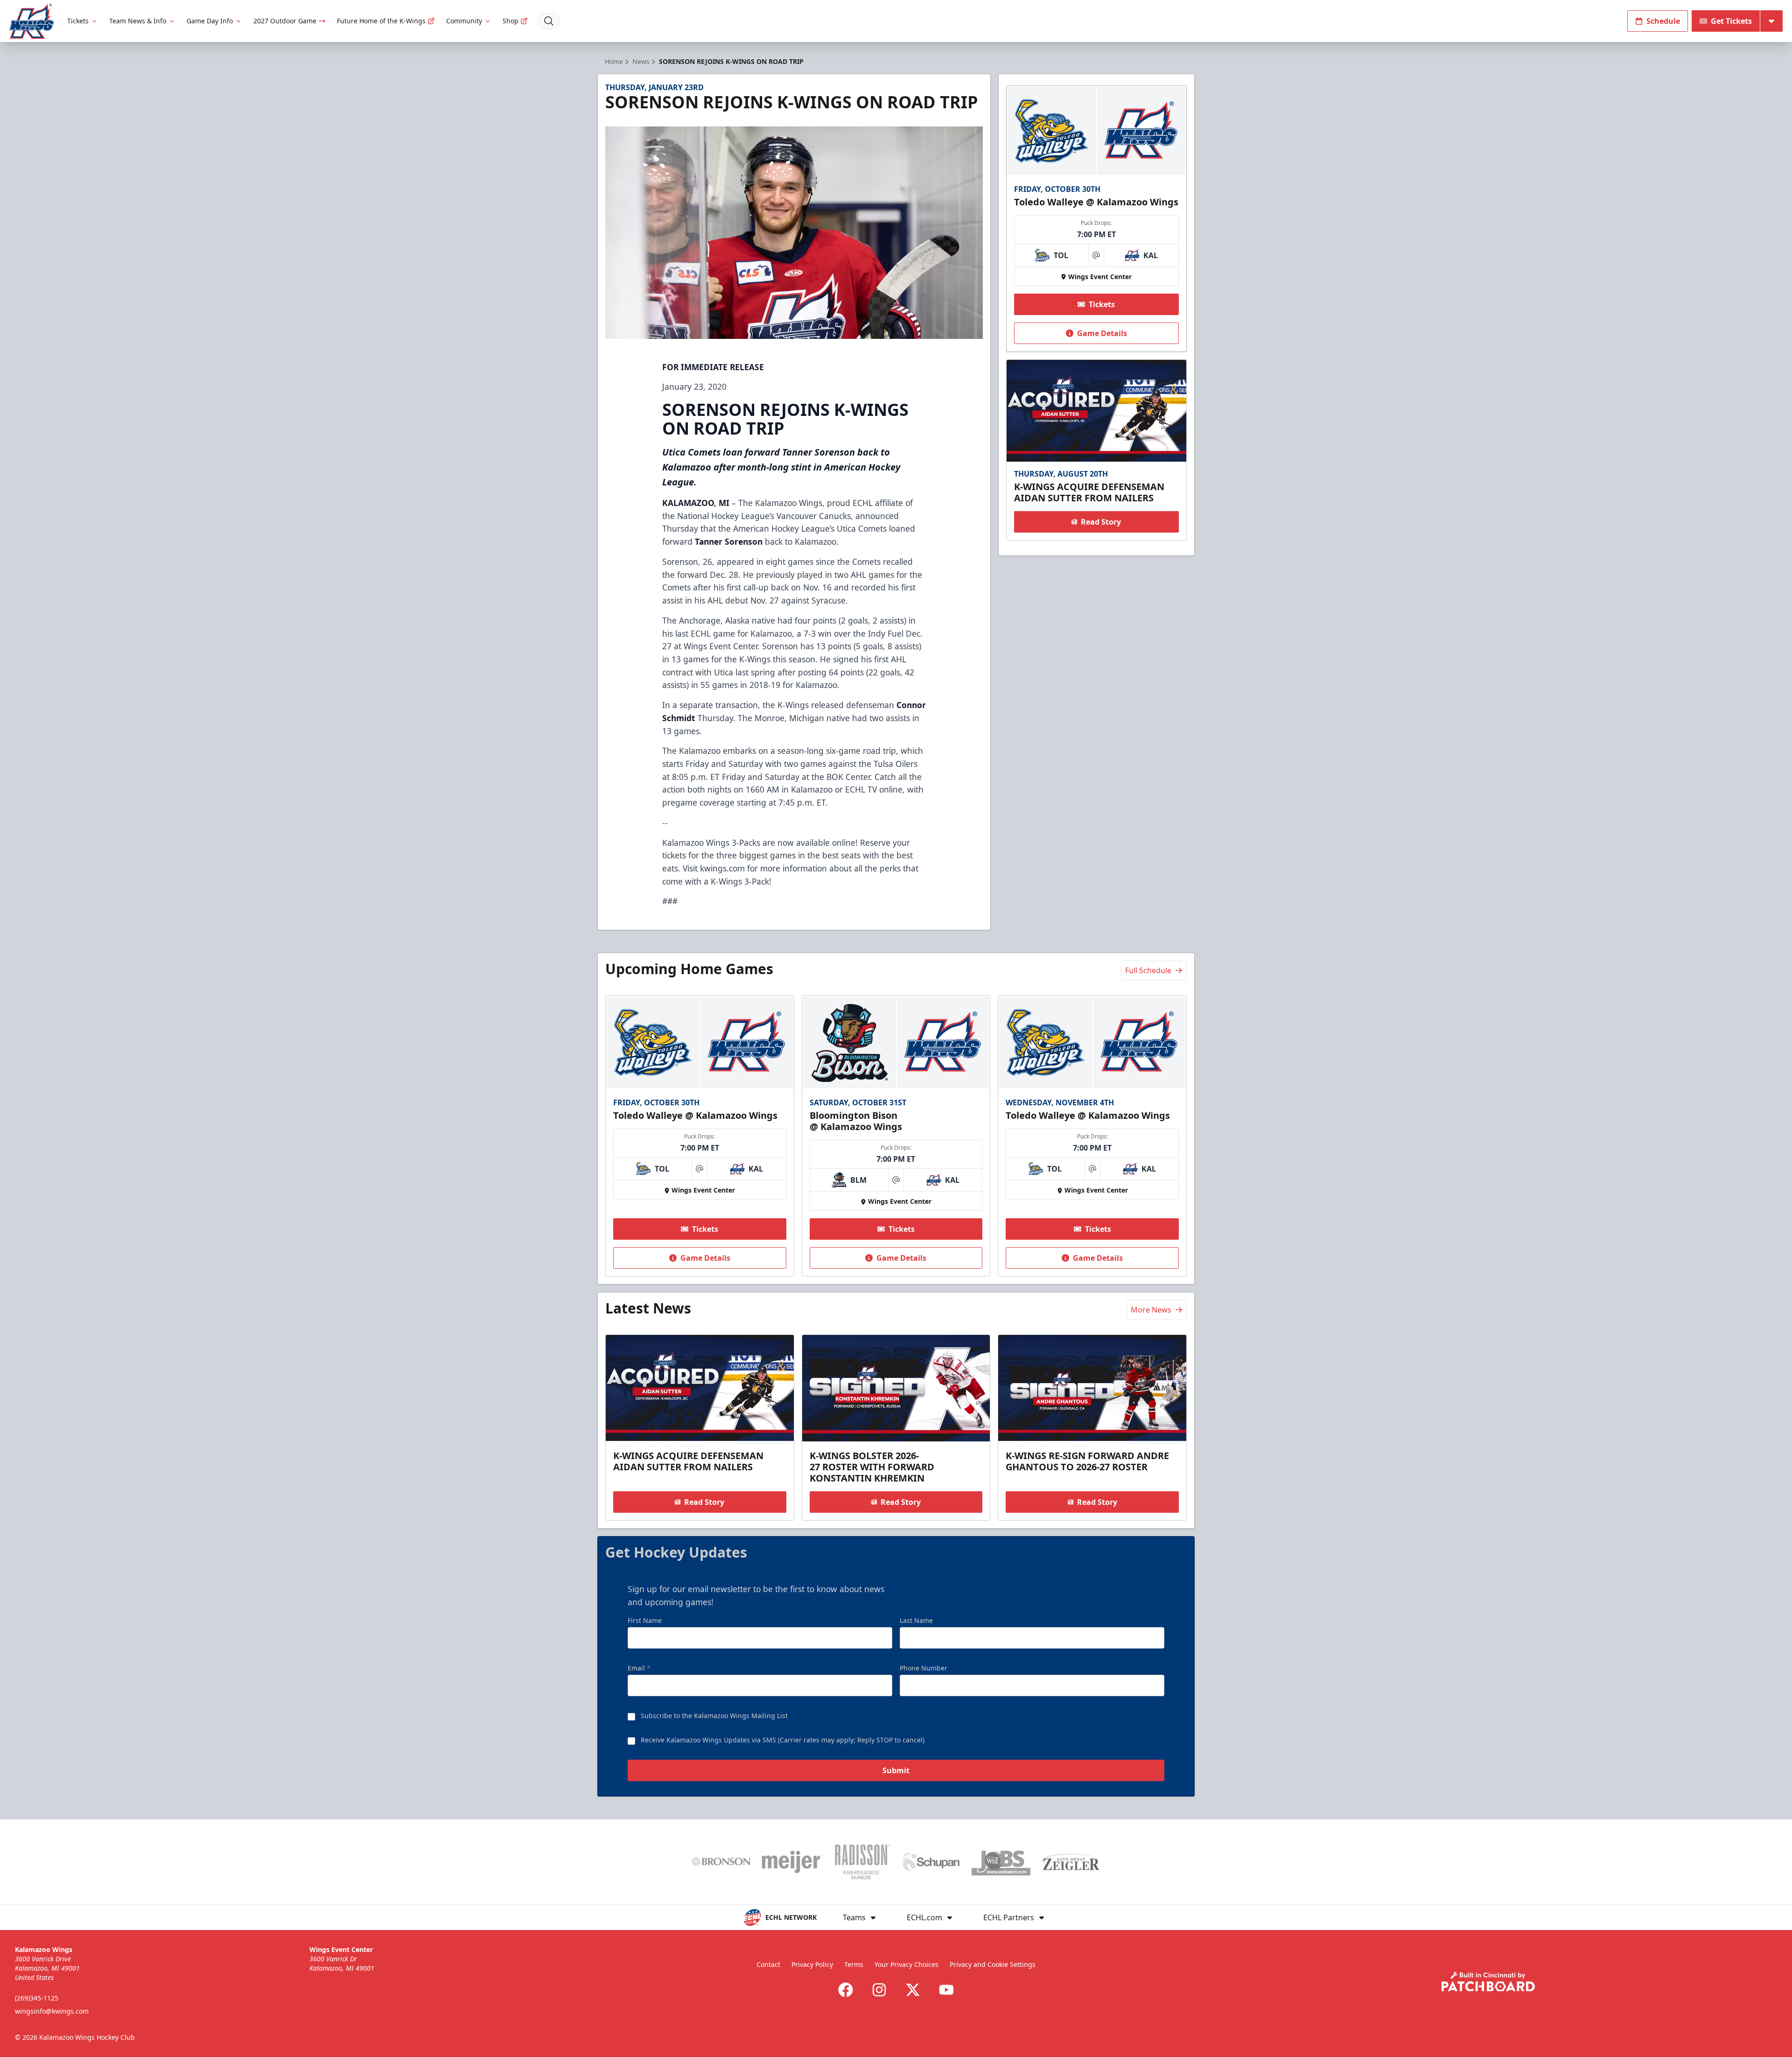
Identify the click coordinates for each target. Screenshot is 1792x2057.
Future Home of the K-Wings (381, 21)
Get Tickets (1731, 21)
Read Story (1101, 522)
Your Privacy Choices (906, 1964)
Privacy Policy (812, 1964)
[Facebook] (846, 1990)
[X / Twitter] (913, 1990)
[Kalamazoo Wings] (32, 21)
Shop (511, 21)
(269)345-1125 (37, 1998)
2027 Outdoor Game (285, 21)
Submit (896, 1770)
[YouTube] (946, 1990)
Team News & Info (138, 21)
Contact (768, 1964)
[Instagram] (879, 1990)
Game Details (1102, 333)
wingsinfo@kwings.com (52, 2011)
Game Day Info (210, 21)
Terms (854, 1964)
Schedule (1663, 21)
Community (464, 21)
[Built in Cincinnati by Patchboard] (1488, 1982)
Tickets (78, 21)
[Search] (549, 21)
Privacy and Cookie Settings (993, 1964)
